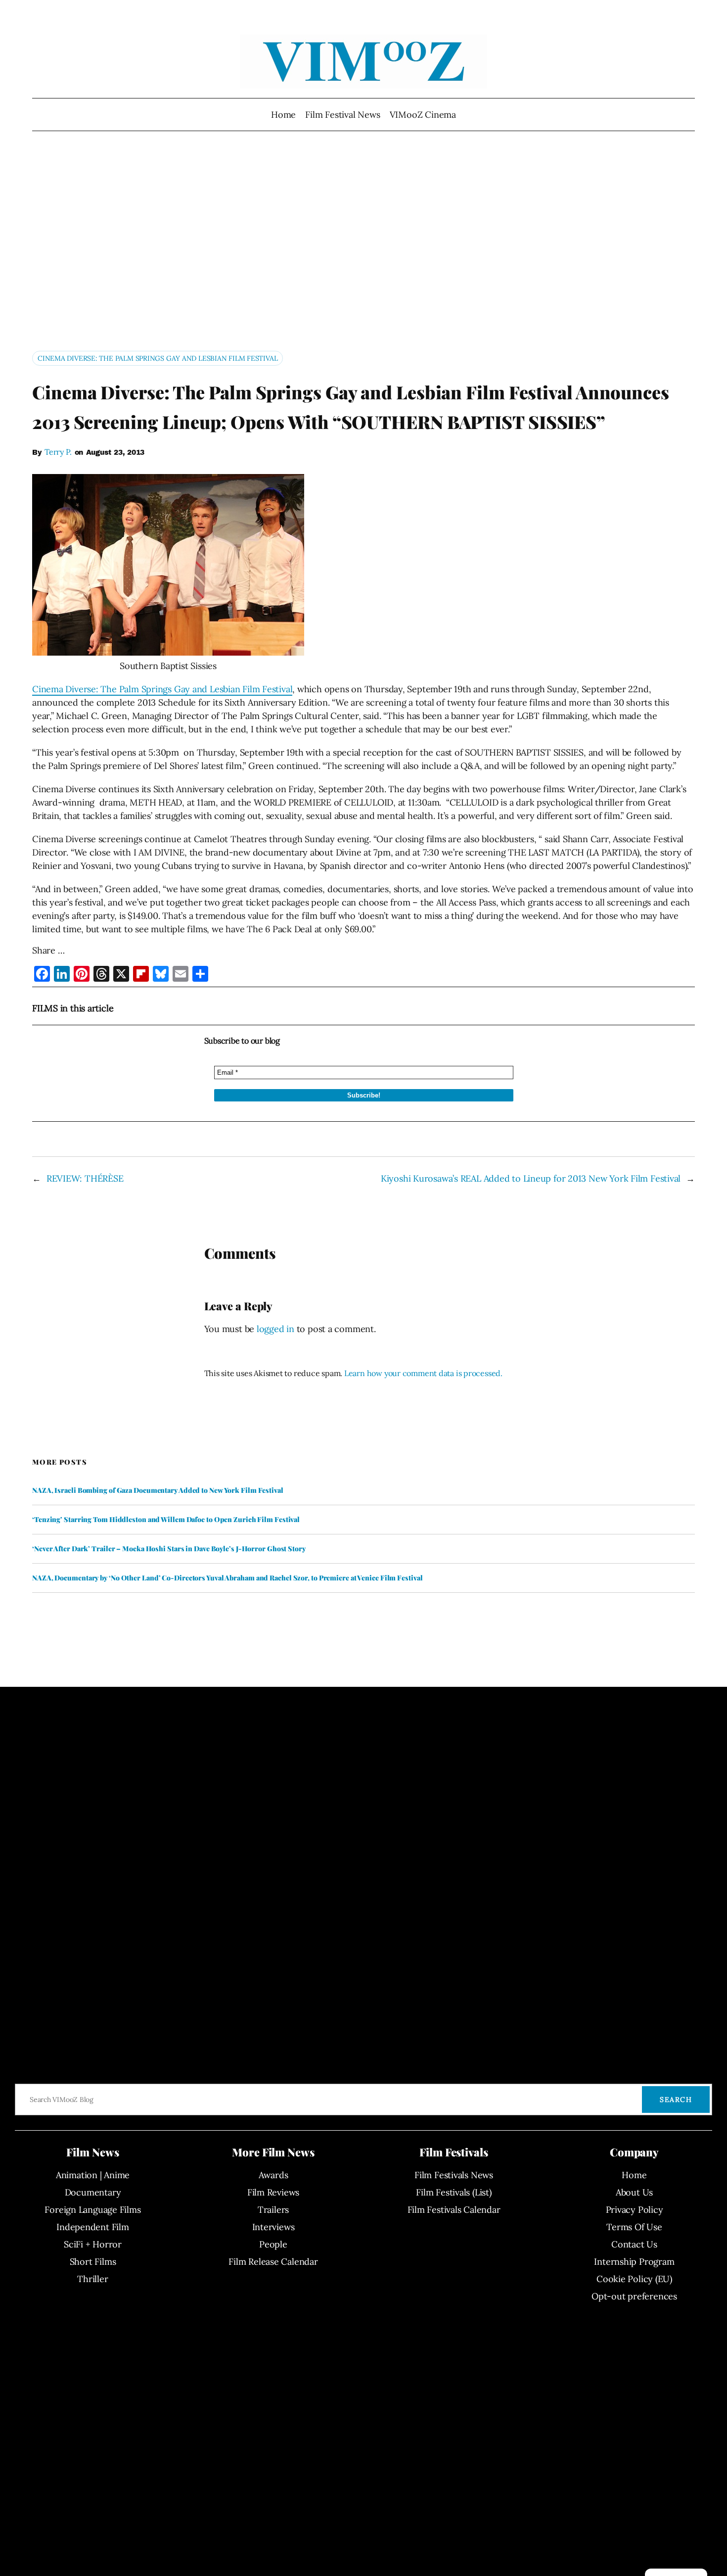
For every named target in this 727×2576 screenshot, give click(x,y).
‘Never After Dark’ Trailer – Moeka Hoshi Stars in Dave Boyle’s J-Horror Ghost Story (169, 1549)
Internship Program (634, 2262)
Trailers (273, 2210)
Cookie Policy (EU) (634, 2279)
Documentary (93, 2192)
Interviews (273, 2227)
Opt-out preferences (634, 2296)
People (273, 2244)
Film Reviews (273, 2192)
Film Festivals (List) (454, 2192)
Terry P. (58, 452)
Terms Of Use (634, 2227)
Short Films (93, 2262)
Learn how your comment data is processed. (423, 1373)
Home (283, 115)
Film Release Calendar (273, 2262)
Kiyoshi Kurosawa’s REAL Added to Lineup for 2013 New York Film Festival (531, 1178)
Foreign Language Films (92, 2210)
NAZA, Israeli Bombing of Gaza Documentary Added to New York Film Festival (158, 1490)
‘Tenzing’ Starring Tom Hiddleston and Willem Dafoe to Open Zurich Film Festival (166, 1520)
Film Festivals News (454, 2175)
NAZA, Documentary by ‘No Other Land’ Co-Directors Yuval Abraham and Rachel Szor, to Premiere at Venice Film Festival (227, 1578)
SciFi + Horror (93, 2244)
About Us (634, 2192)
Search (676, 2099)
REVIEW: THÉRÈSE (85, 1178)
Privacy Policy (635, 2210)
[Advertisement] (363, 245)
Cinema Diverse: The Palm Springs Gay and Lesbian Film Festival (158, 358)
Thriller (92, 2279)
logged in (275, 1329)
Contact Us (634, 2244)
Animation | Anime (93, 2175)
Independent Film (92, 2227)
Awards (273, 2175)
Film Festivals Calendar (454, 2210)
